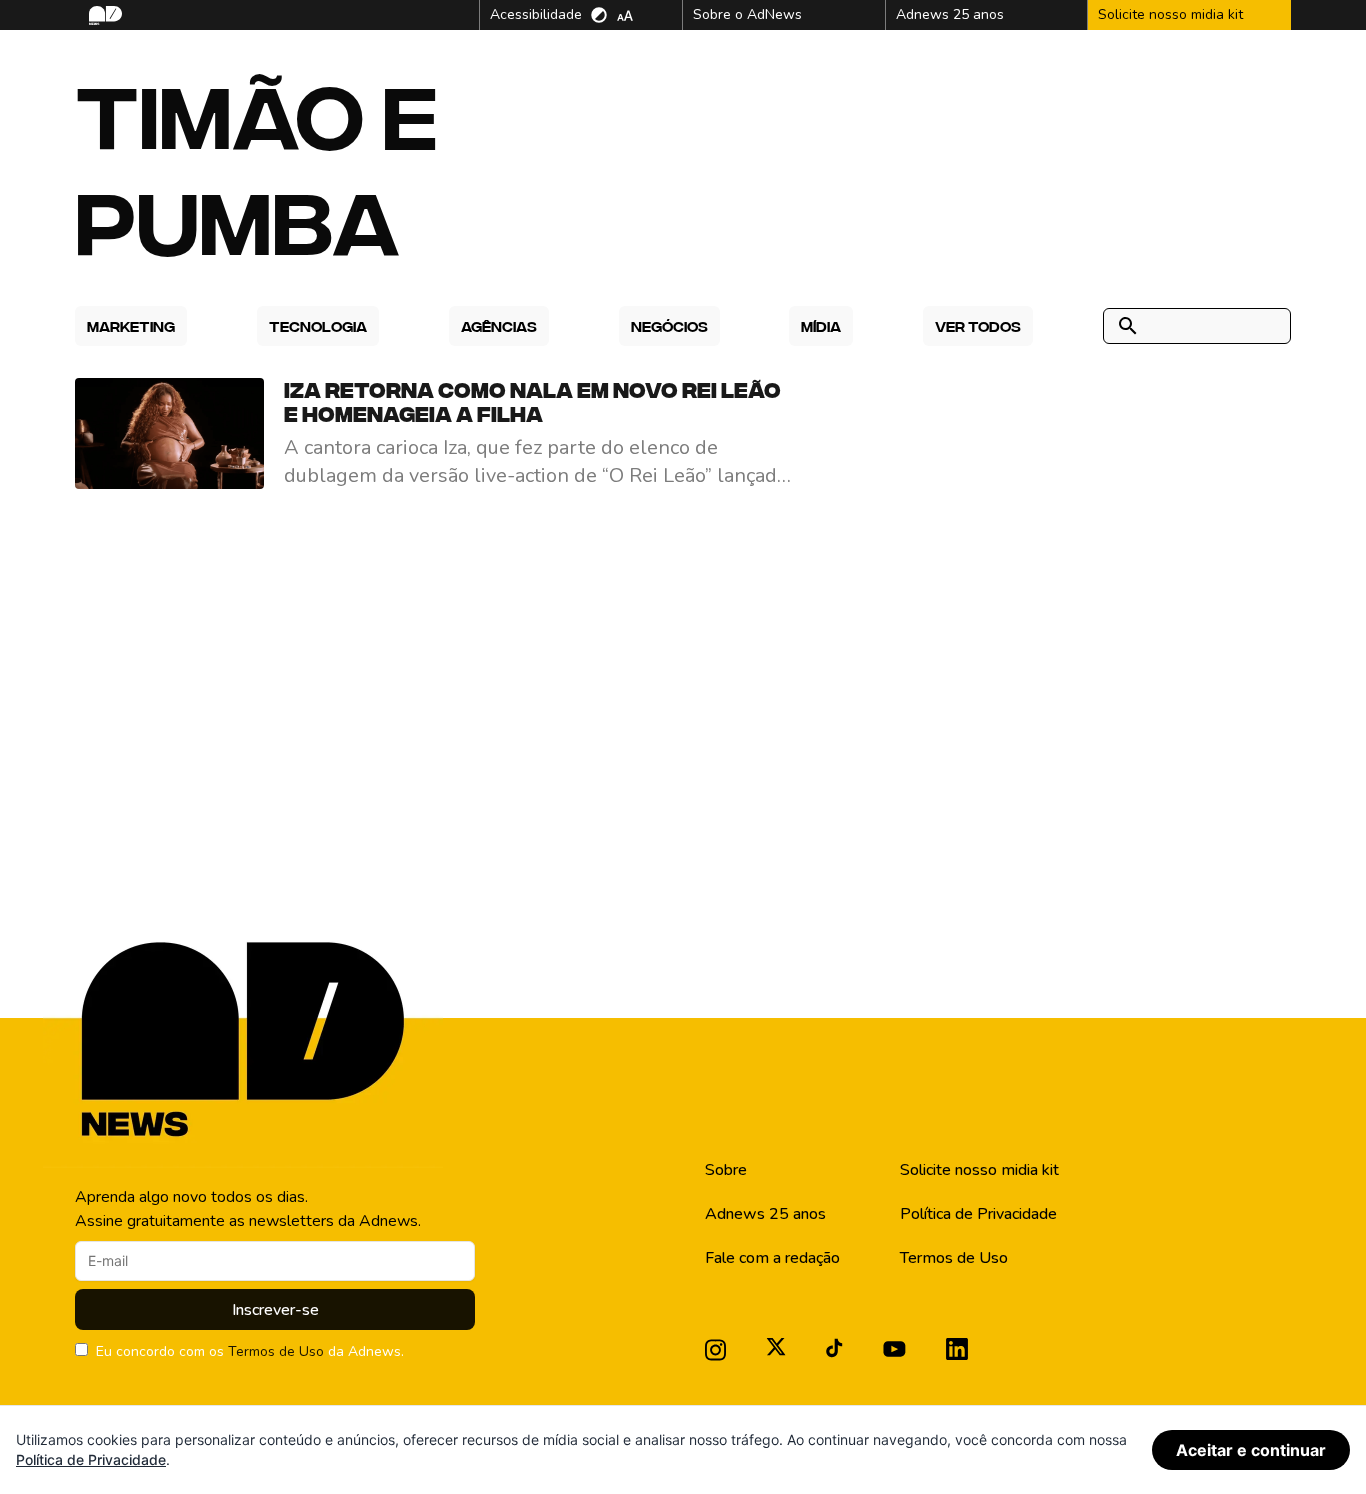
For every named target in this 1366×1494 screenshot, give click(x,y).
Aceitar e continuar (1251, 1450)
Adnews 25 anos (765, 1214)
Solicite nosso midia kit (979, 1170)
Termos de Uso (276, 1351)
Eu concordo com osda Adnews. (250, 1351)
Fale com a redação (772, 1258)
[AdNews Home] (103, 15)
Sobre (726, 1170)
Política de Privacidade (978, 1214)
